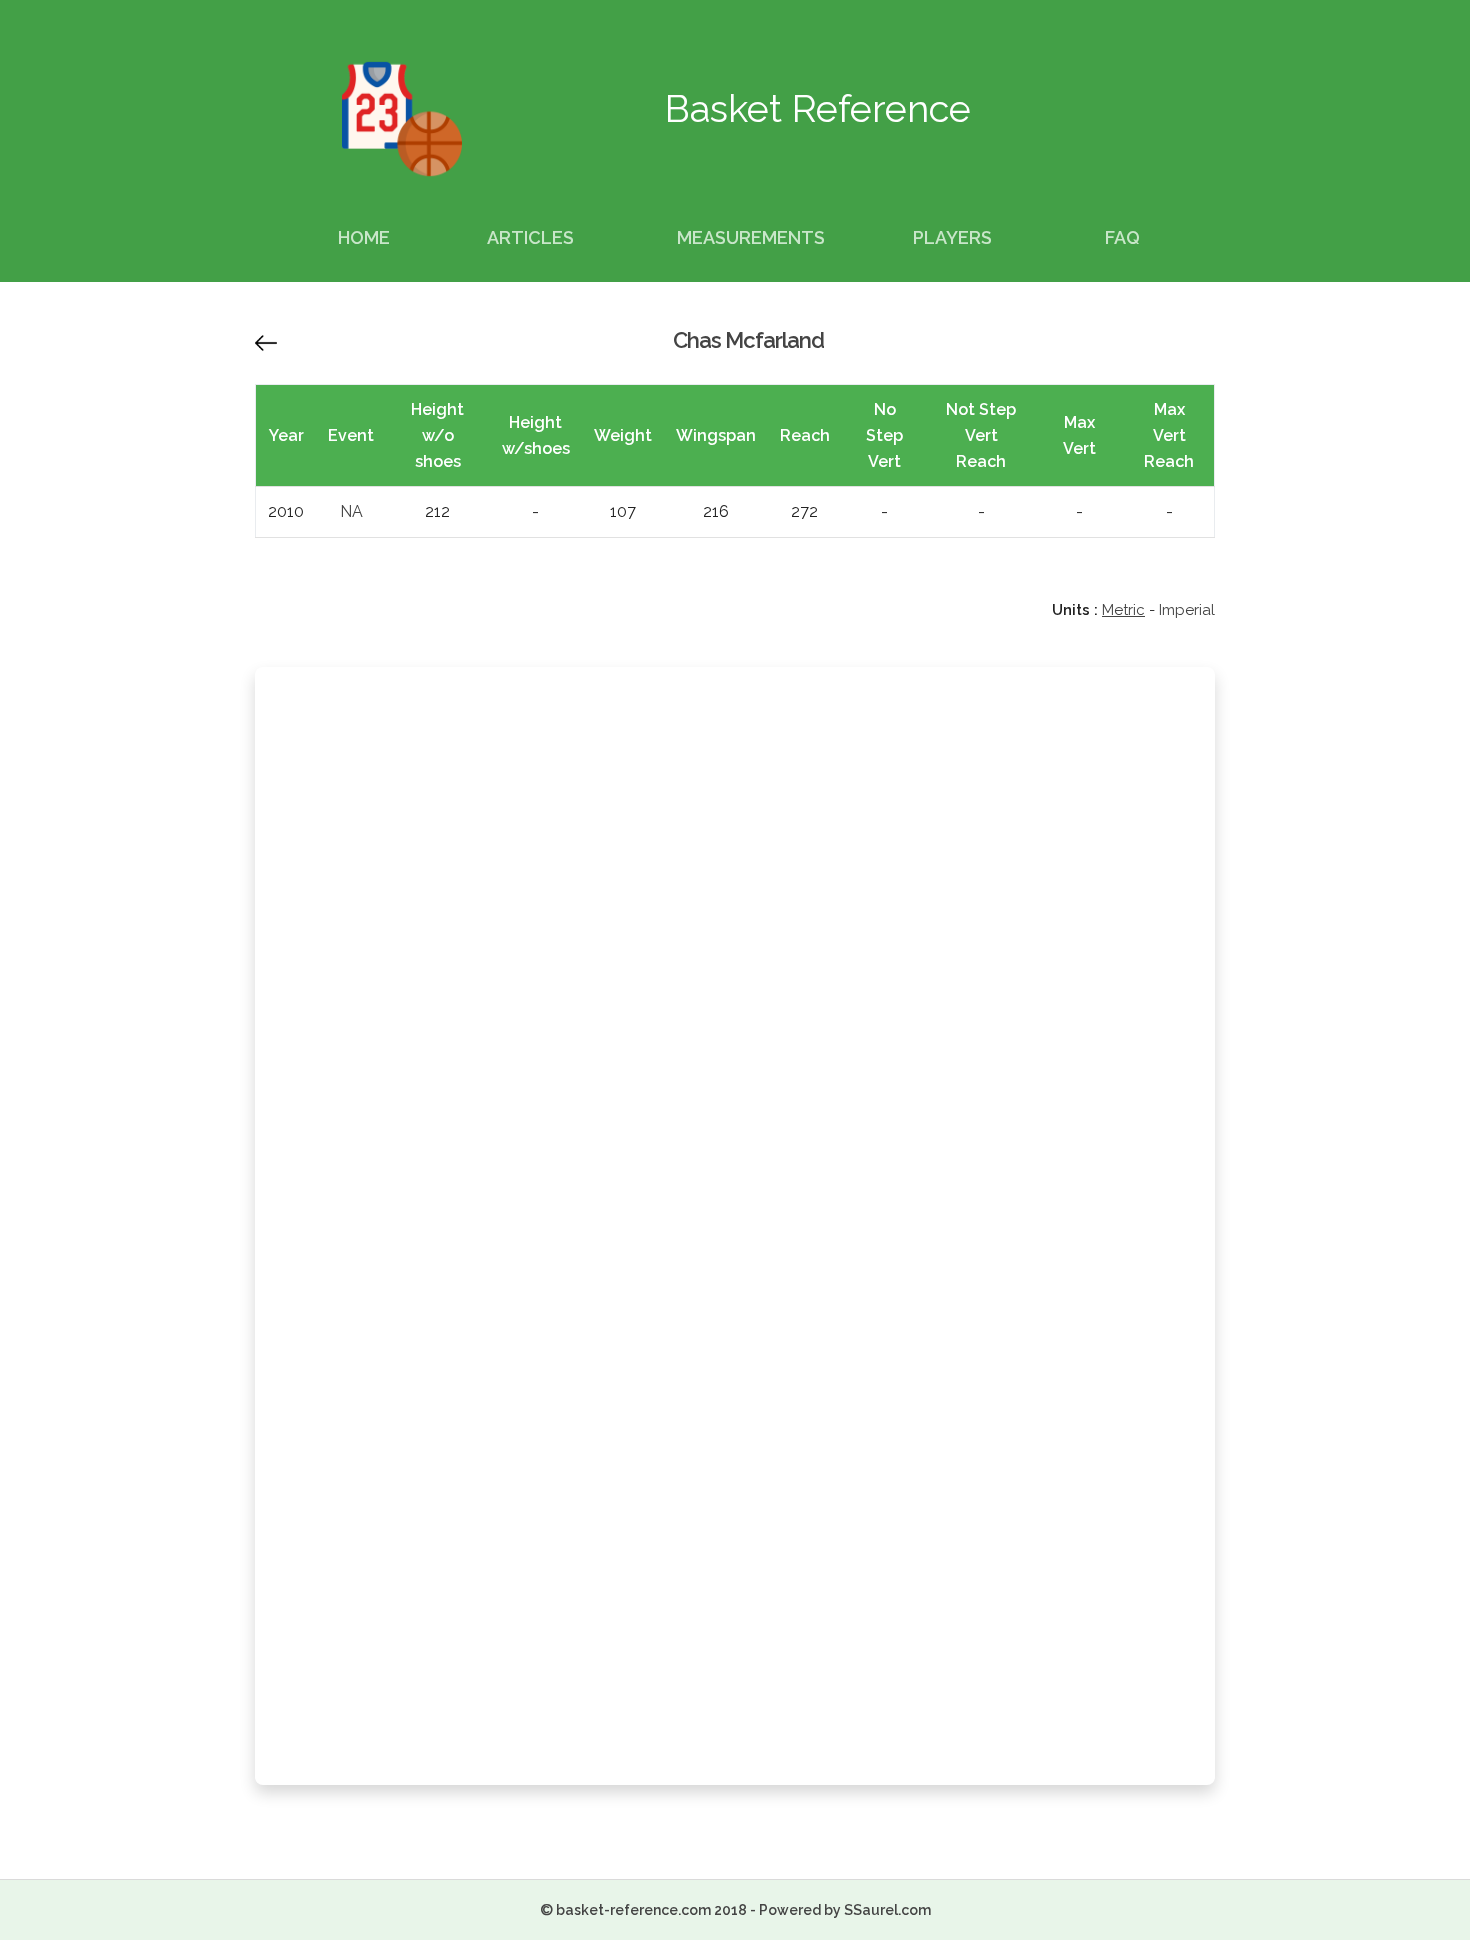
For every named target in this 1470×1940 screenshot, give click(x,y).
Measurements (751, 237)
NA (351, 511)
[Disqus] (735, 951)
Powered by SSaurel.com (845, 1910)
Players (952, 237)
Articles (530, 237)
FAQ (1122, 237)
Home (364, 237)
